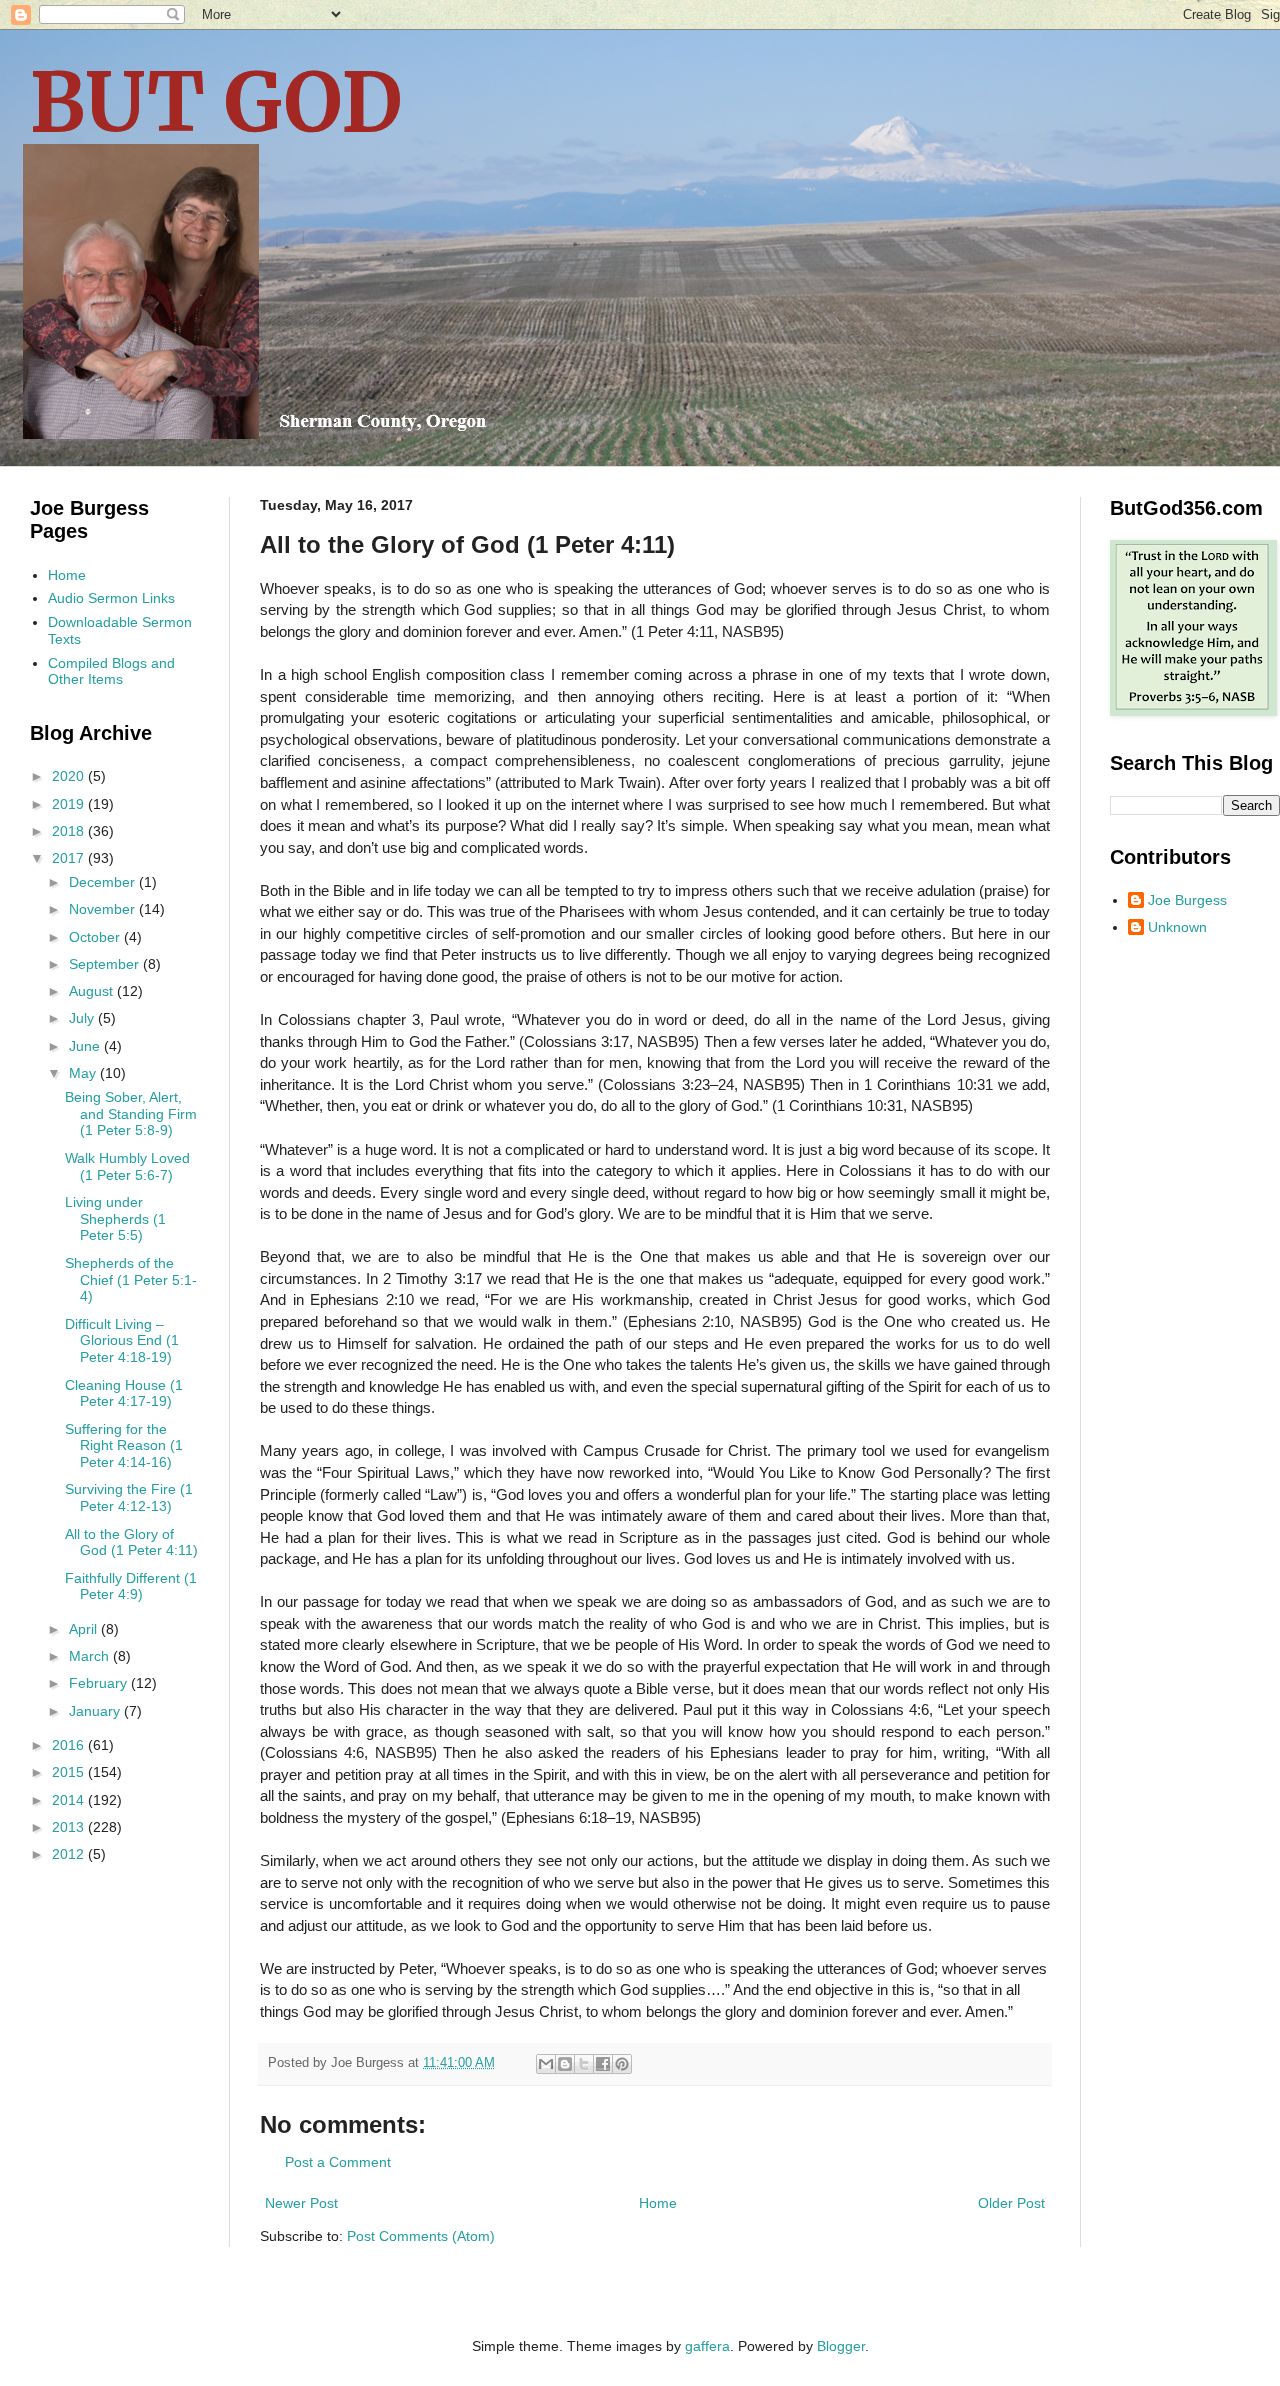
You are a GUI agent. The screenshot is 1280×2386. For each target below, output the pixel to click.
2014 (70, 1800)
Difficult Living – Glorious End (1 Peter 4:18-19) (122, 1341)
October (96, 937)
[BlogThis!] (565, 2064)
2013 (70, 1827)
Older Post (1011, 2203)
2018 (70, 831)
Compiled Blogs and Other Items (111, 671)
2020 (70, 776)
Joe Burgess (1187, 900)
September (106, 964)
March (91, 1656)
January (96, 1711)
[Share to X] (584, 2064)
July (83, 1018)
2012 (70, 1854)
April (85, 1629)
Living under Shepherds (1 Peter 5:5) (115, 1219)
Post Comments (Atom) (421, 2236)
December (104, 882)
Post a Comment (338, 2162)
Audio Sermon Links (111, 598)
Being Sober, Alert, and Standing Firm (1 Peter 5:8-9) (131, 1114)
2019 (70, 804)
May (84, 1073)
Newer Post (301, 2203)
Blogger (841, 2346)
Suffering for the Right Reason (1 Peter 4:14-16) (124, 1446)
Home (658, 2203)
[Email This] (546, 2064)
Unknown (1177, 927)
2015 (70, 1772)
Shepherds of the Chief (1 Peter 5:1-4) (131, 1280)
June (86, 1046)
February (100, 1683)
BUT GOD (216, 102)
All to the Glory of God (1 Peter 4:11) (131, 1542)
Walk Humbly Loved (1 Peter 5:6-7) (127, 1166)
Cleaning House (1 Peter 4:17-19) (124, 1393)
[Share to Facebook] (603, 2064)
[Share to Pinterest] (622, 2064)
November (104, 909)
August (93, 991)
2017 (70, 858)
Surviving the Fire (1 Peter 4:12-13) (129, 1497)
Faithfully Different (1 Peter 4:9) (131, 1586)
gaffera (707, 2346)
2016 (70, 1745)
